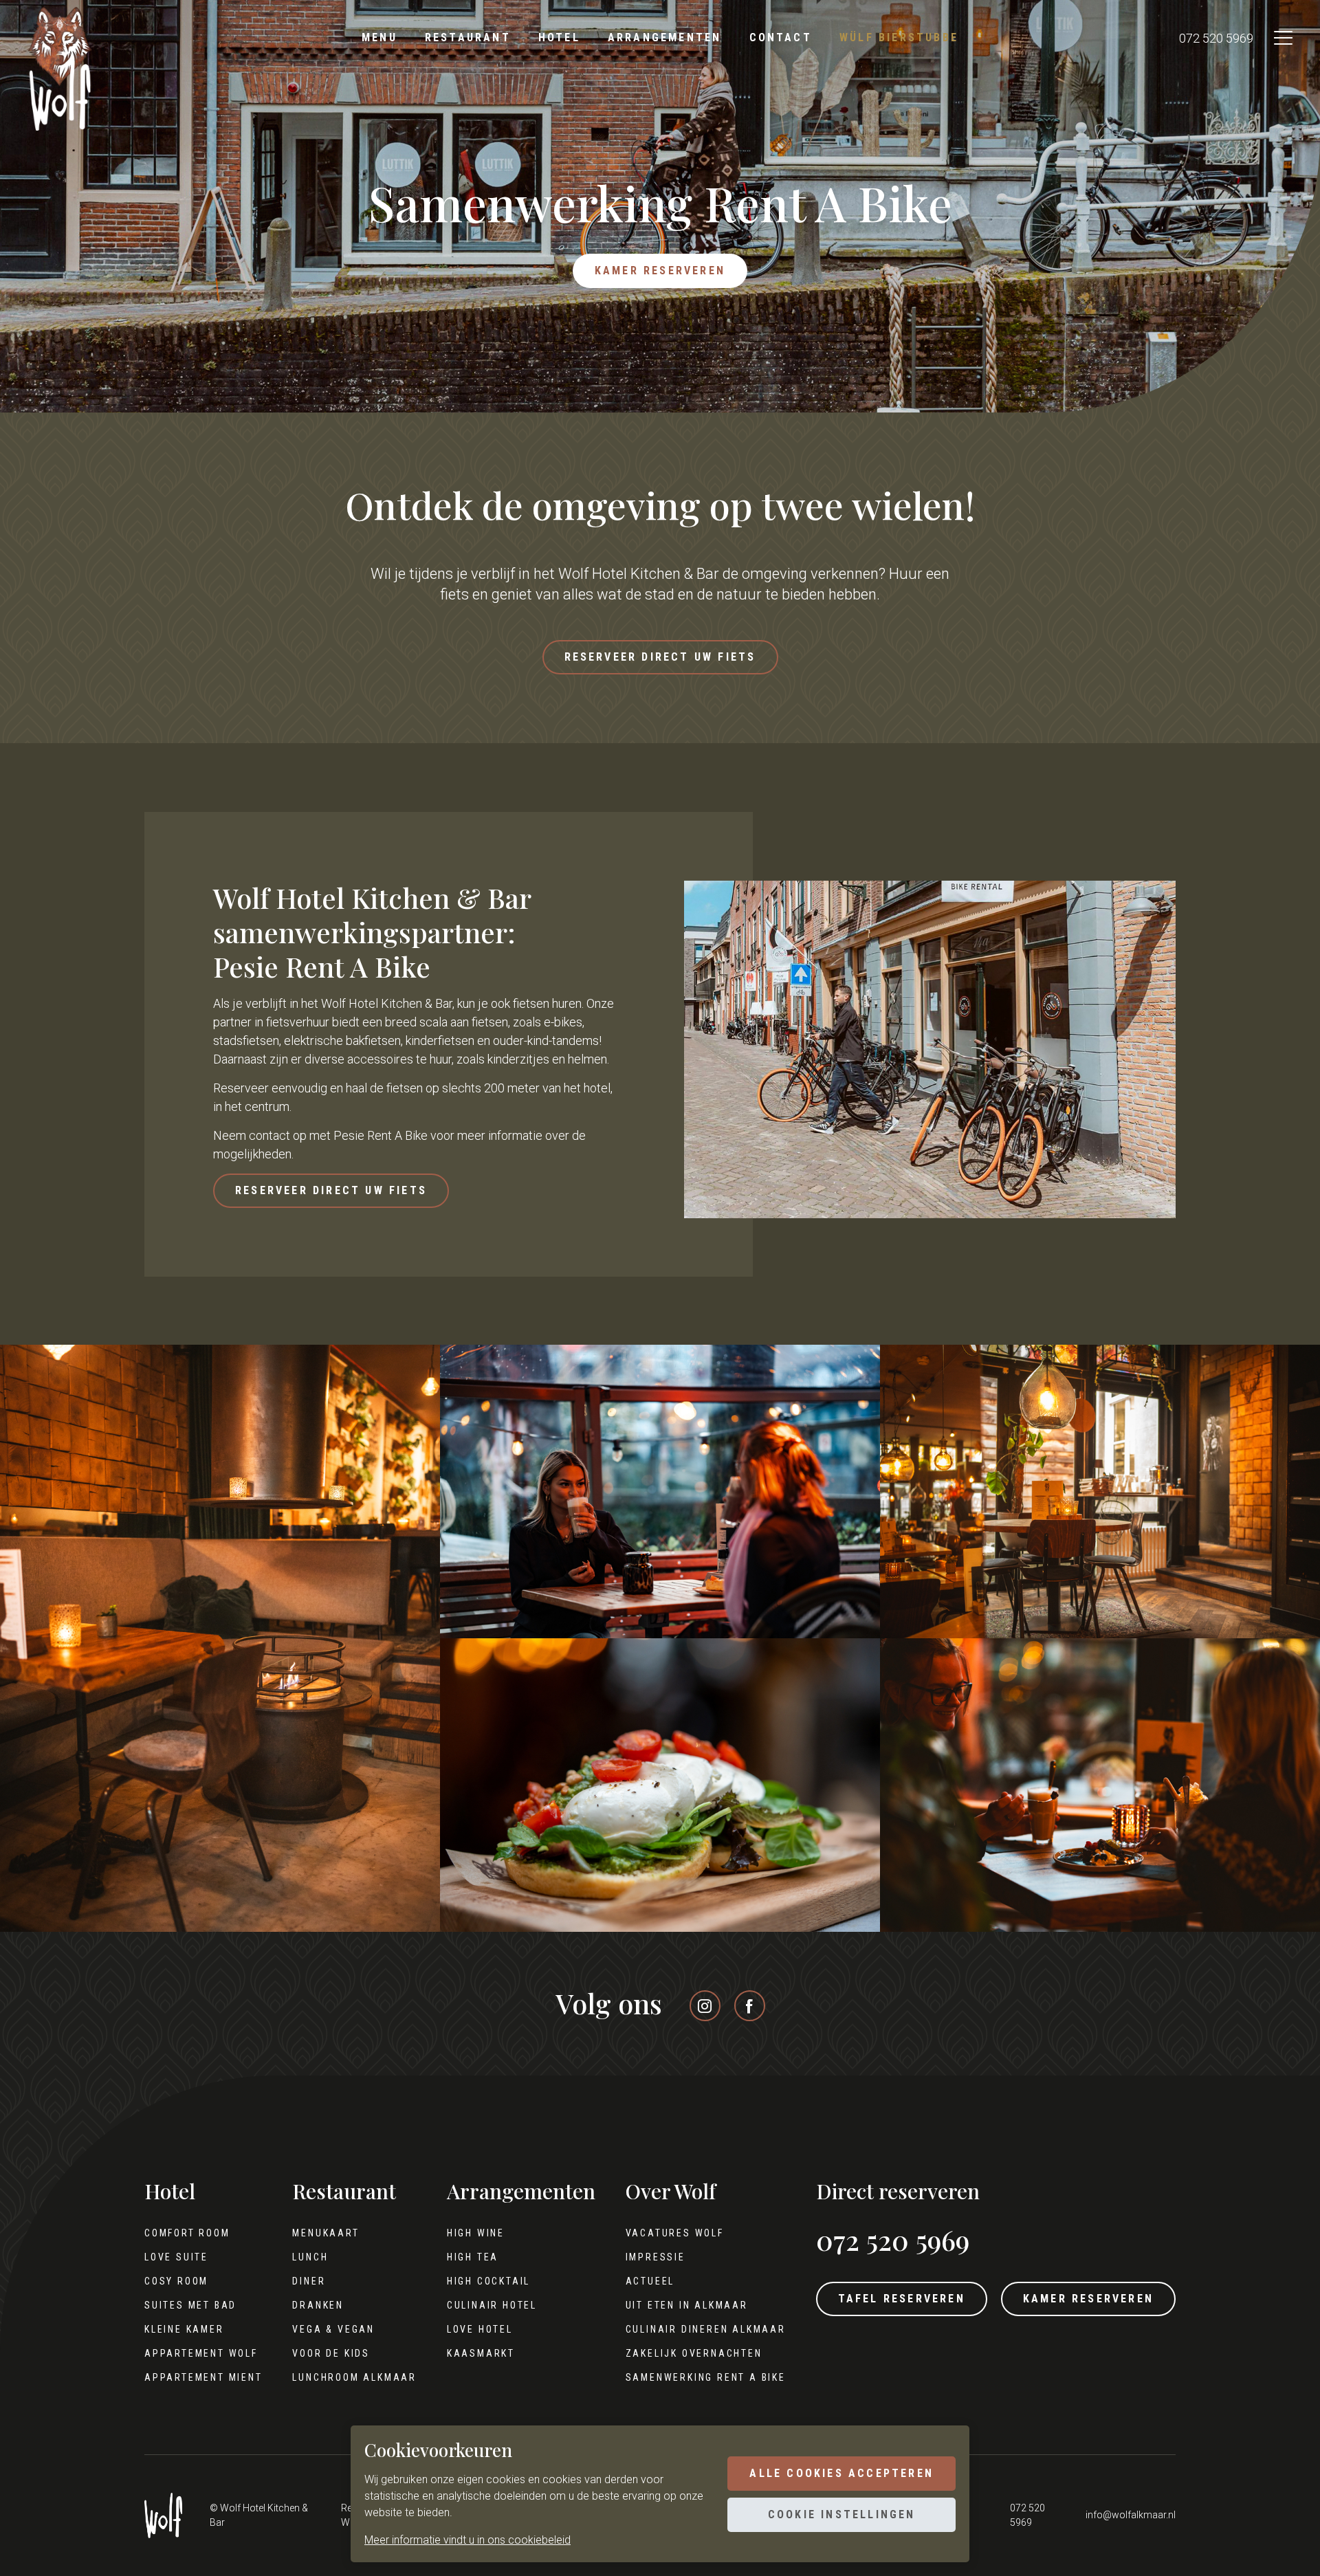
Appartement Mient (203, 2377)
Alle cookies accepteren (841, 2473)
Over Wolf (671, 2192)
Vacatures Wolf (675, 2233)
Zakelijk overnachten (694, 2353)
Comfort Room (187, 2233)
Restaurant (468, 37)
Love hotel (480, 2329)
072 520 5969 (1216, 38)
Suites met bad (190, 2305)
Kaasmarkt (481, 2353)
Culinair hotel (492, 2305)
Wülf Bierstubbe (899, 37)
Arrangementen (665, 37)
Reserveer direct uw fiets (660, 657)
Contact (781, 37)
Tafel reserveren (902, 2299)
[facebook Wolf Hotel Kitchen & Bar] (750, 2006)
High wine (476, 2233)
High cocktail (488, 2281)
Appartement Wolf (201, 2353)
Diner (309, 2281)
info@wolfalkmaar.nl (1131, 2515)
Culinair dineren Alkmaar (706, 2329)
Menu (379, 37)
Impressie (656, 2257)
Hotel (559, 37)
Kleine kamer (184, 2329)
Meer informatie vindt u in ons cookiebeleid (467, 2540)
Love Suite (176, 2257)
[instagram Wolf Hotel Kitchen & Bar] (705, 2006)
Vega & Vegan (333, 2329)
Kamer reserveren (660, 271)
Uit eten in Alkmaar (687, 2305)
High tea (473, 2257)
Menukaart (326, 2233)
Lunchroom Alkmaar (354, 2377)
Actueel (650, 2281)
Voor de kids (331, 2353)
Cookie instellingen (842, 2514)
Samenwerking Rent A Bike (706, 2377)
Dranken (318, 2305)
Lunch (310, 2257)
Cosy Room (176, 2281)
